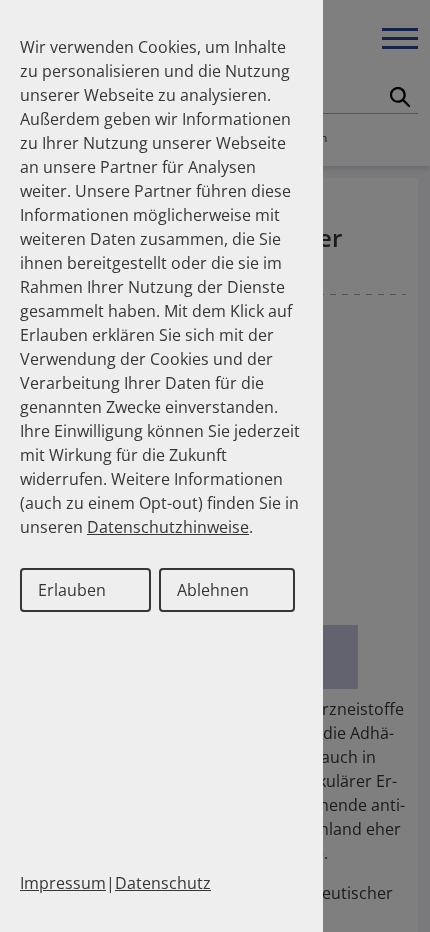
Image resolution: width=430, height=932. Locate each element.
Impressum (63, 883)
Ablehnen (213, 590)
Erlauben (72, 590)
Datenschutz (163, 883)
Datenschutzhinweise (168, 527)
